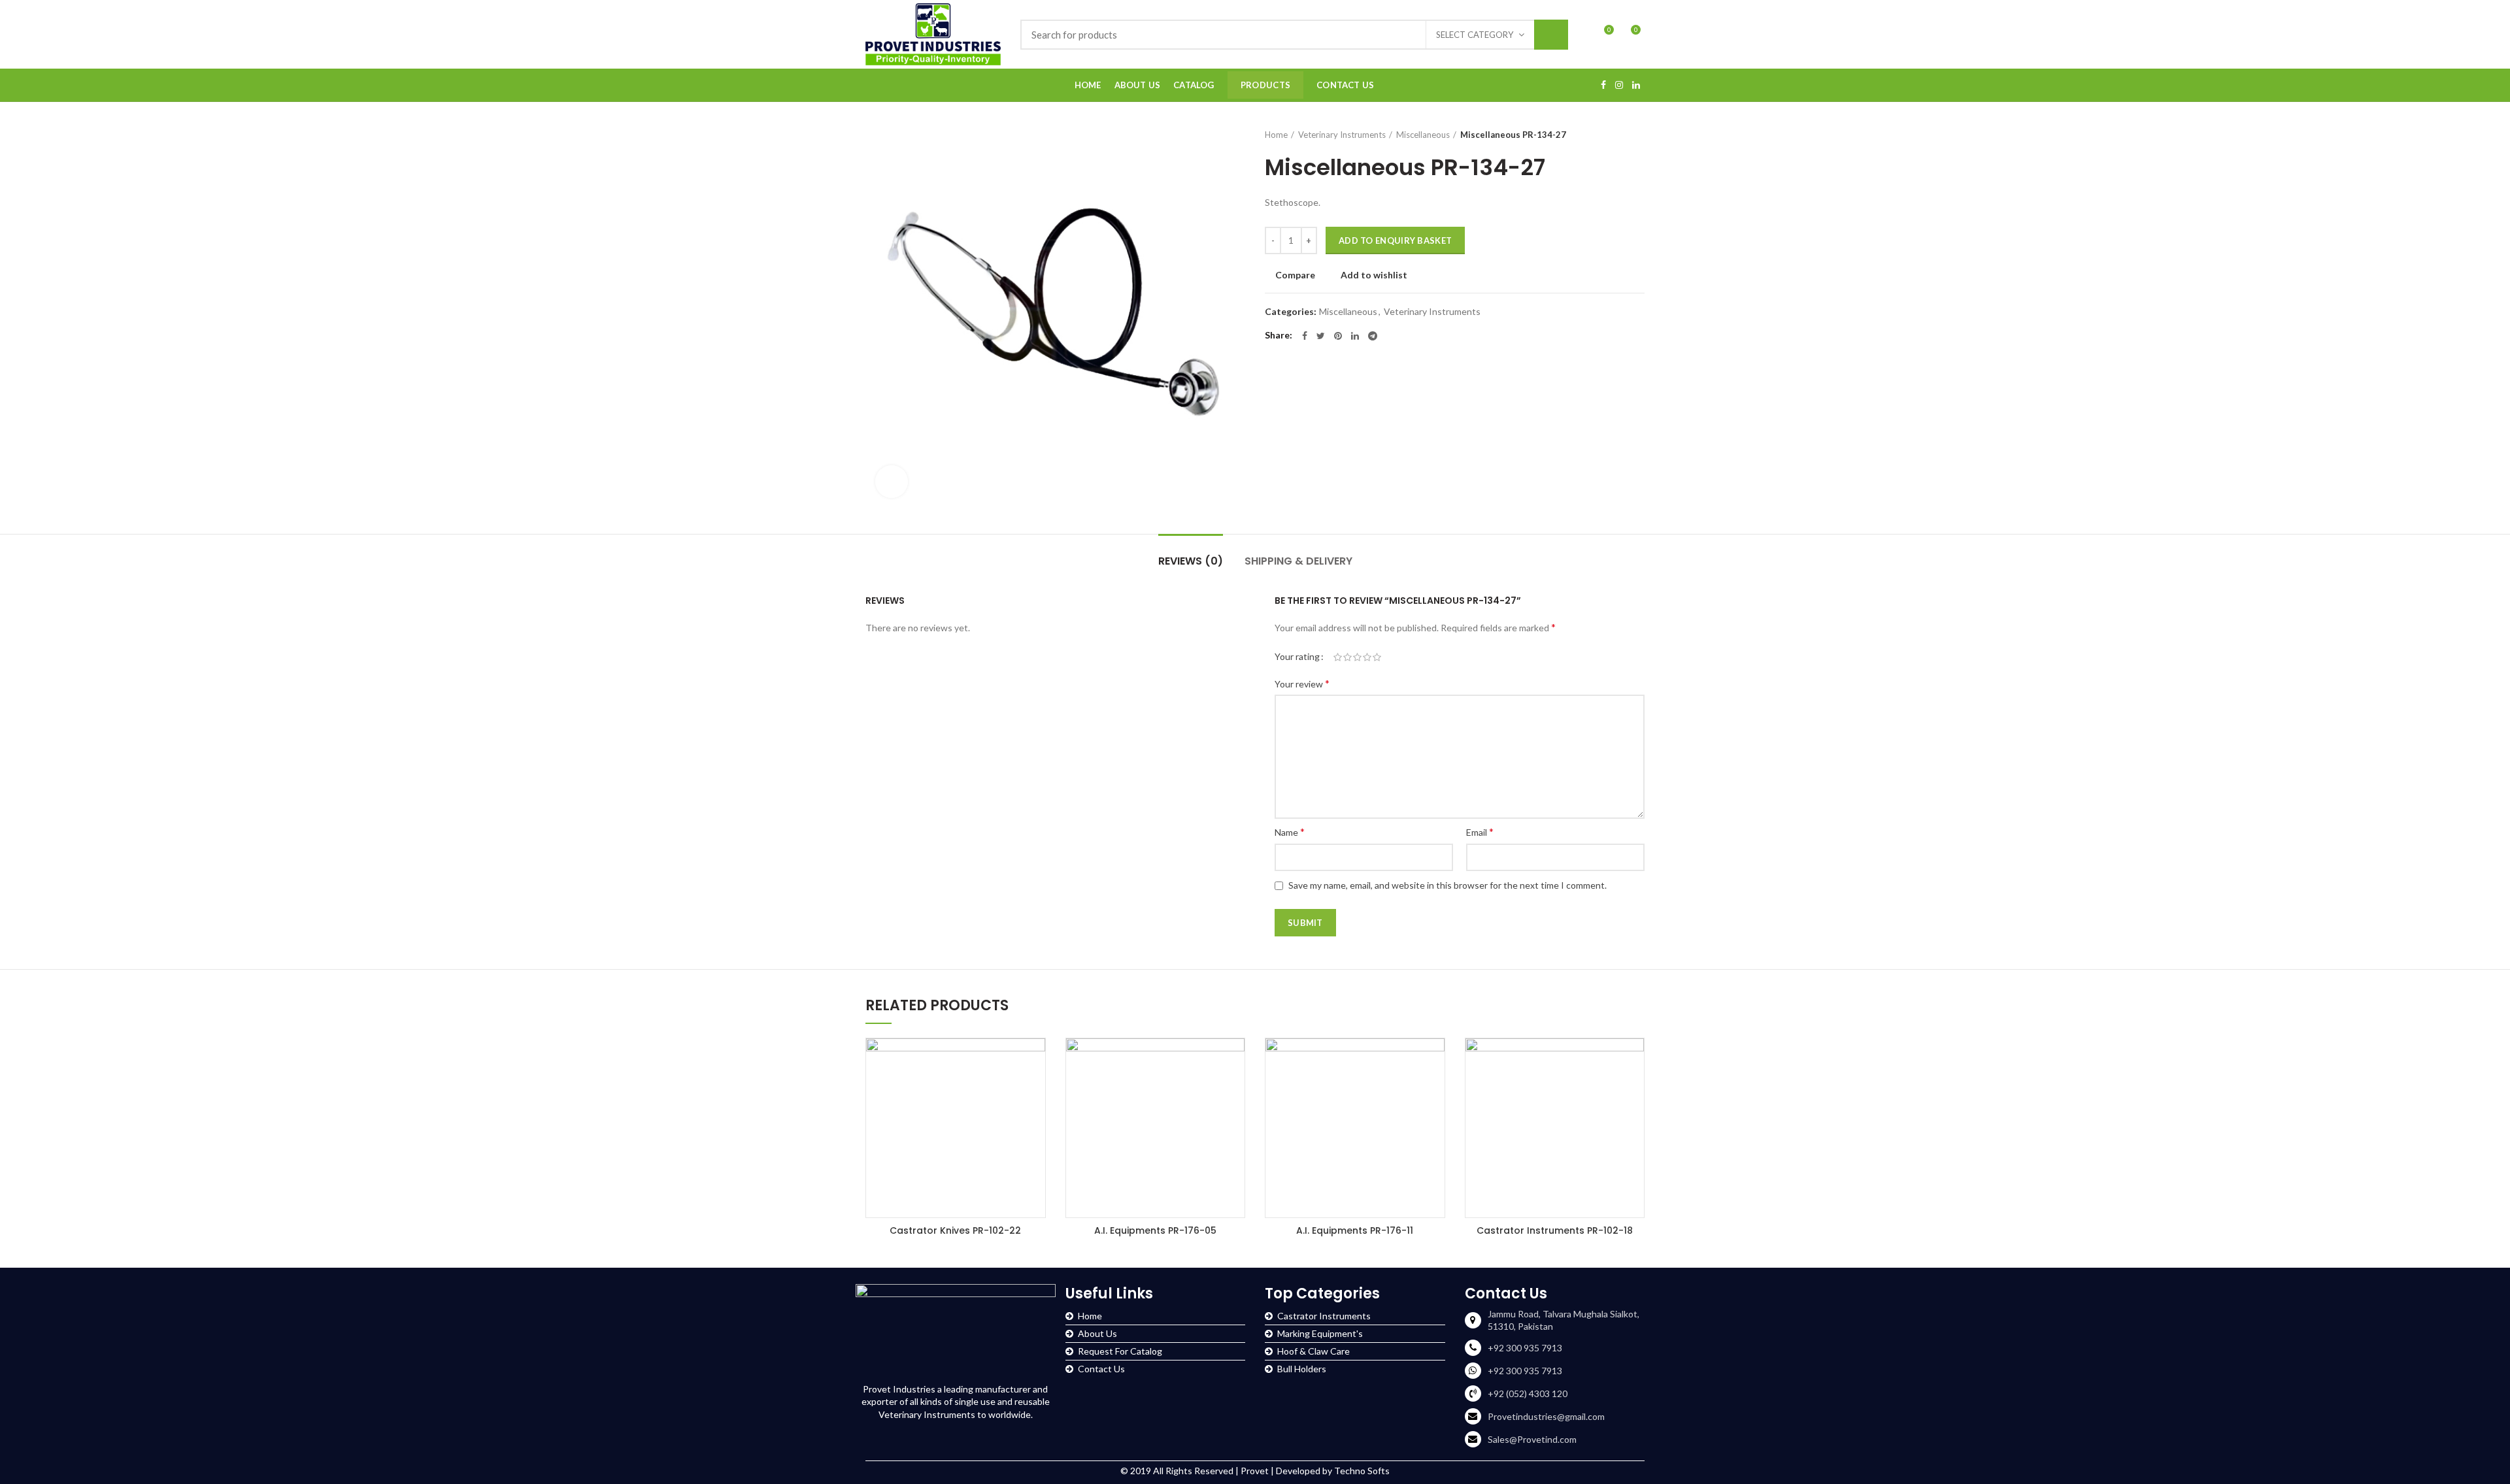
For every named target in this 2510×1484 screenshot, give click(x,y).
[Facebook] (1603, 85)
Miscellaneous (1423, 135)
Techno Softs (1362, 1471)
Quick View (1035, 1060)
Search (1551, 35)
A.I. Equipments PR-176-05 (1155, 1230)
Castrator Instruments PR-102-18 (1555, 1230)
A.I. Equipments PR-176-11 (1355, 1230)
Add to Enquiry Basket (1395, 240)
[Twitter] (1321, 336)
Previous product (1612, 135)
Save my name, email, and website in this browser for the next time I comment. (1447, 885)
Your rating (1297, 656)
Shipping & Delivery (1298, 561)
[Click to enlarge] (892, 482)
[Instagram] (1619, 85)
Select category (1475, 35)
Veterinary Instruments (1342, 135)
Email (1480, 832)
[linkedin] (1636, 85)
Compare (1295, 275)
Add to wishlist (1374, 275)
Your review (1302, 683)
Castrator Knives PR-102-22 (955, 1230)
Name (1290, 832)
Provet (1255, 1471)
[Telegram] (1373, 336)
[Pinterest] (1338, 336)
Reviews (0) (1191, 561)
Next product (1638, 135)
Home (1276, 135)
